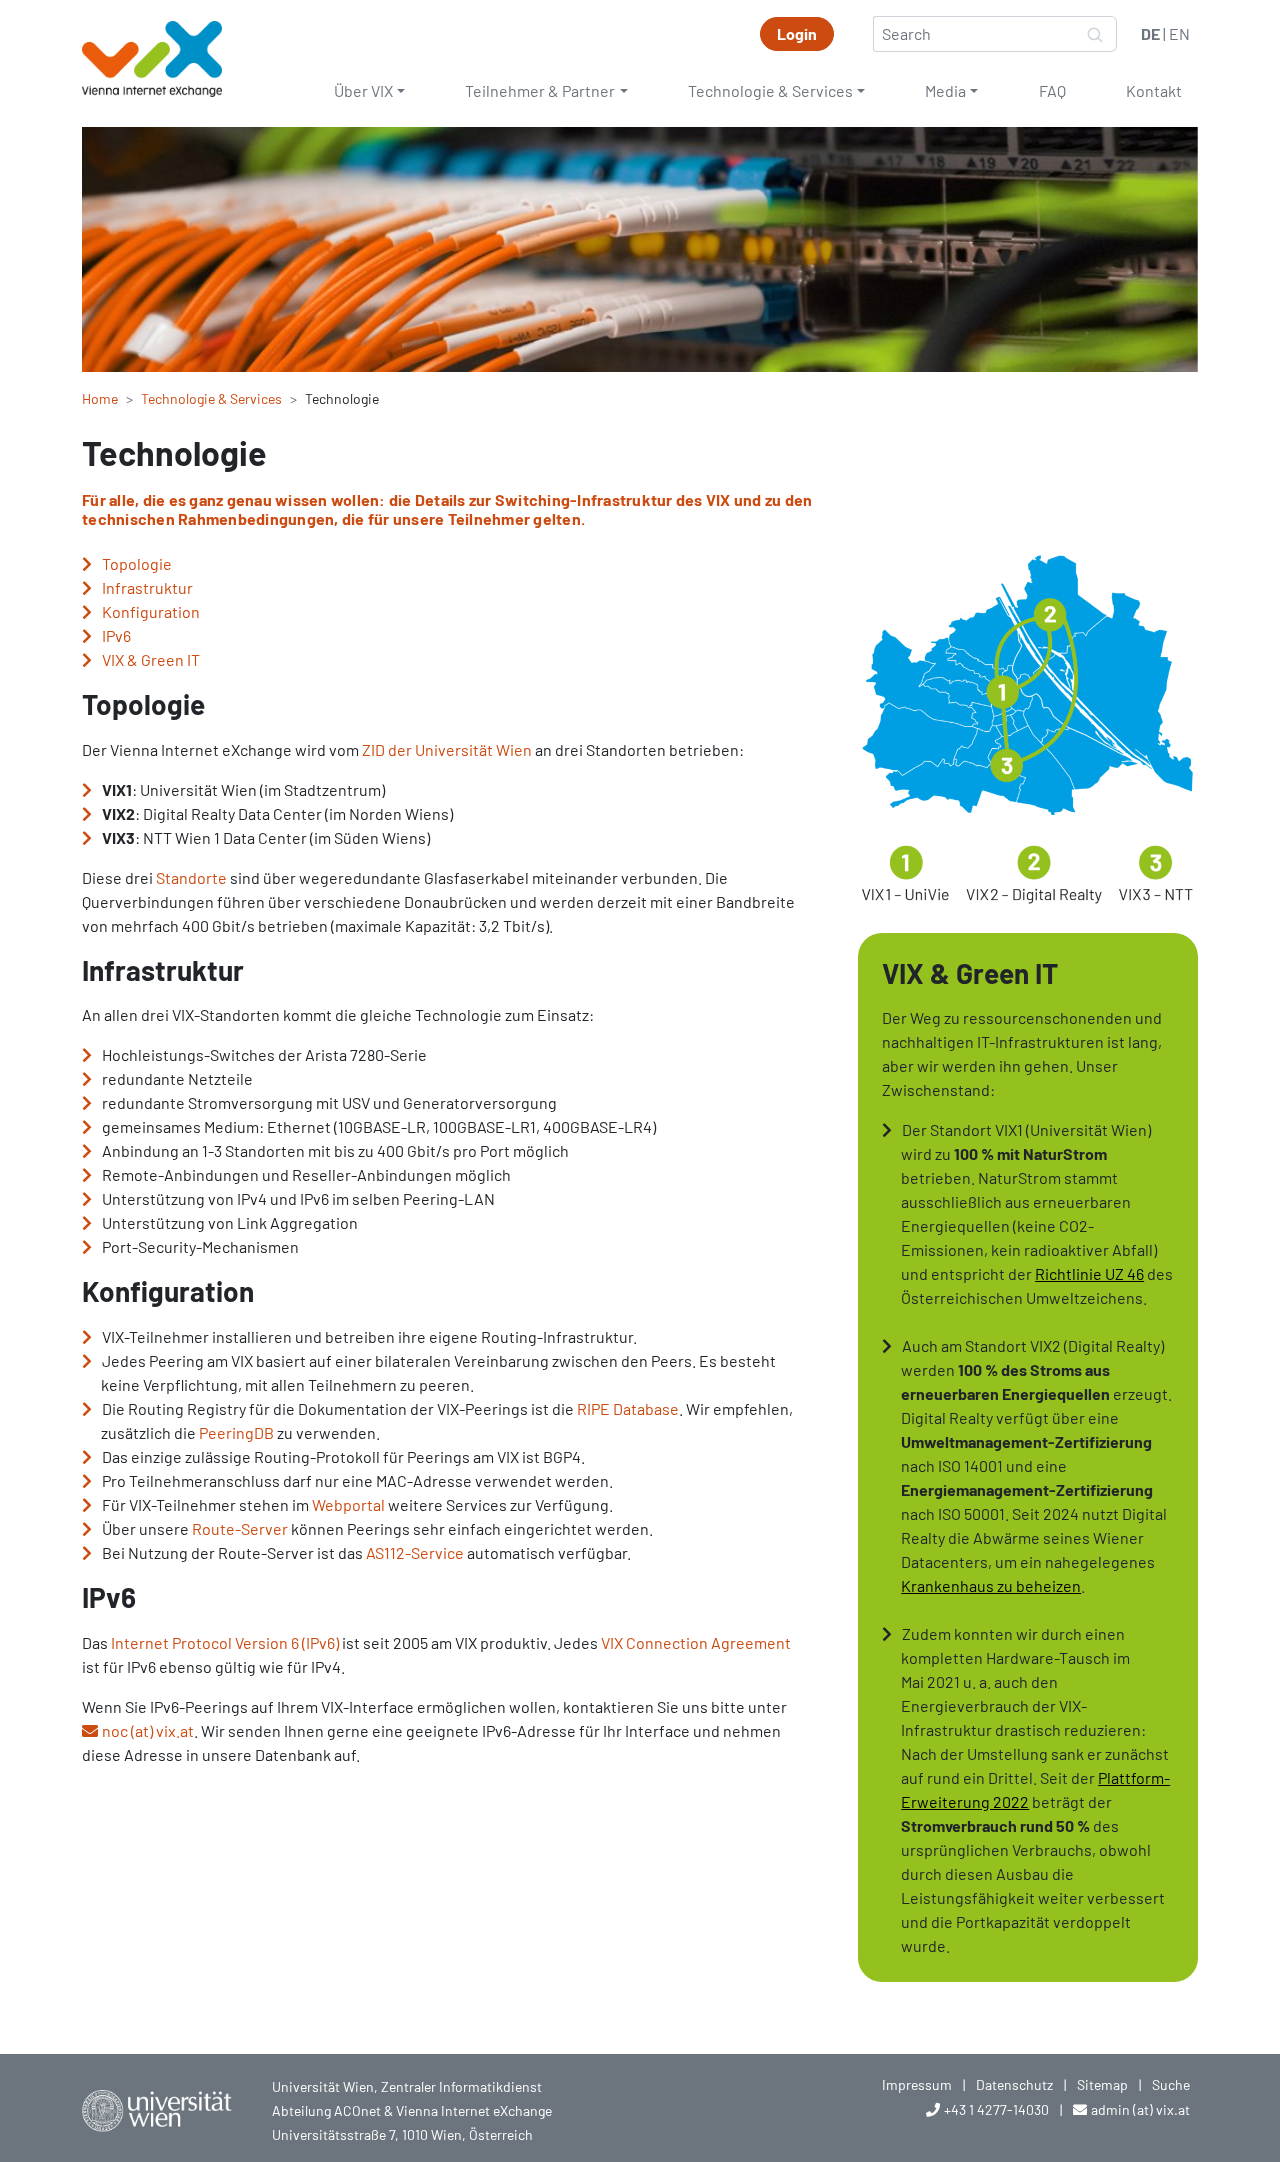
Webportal (348, 1504)
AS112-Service (415, 1552)
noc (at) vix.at (148, 1730)
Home (100, 398)
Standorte (191, 877)
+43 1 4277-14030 (996, 2109)
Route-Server (240, 1528)
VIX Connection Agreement (696, 1642)
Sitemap (1102, 2084)
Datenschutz (1014, 2084)
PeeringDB (236, 1432)
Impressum (917, 2084)
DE (1150, 33)
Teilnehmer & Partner (540, 90)
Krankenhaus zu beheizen (991, 1585)
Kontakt (1154, 90)
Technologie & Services (770, 90)
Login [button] (797, 33)
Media (945, 90)
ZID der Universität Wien (447, 749)
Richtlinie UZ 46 (1089, 1273)
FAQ (1052, 90)
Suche (1171, 2084)
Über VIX (363, 90)
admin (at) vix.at (1140, 2109)
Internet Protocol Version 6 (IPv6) (225, 1642)
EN (1179, 33)
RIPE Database (628, 1408)
